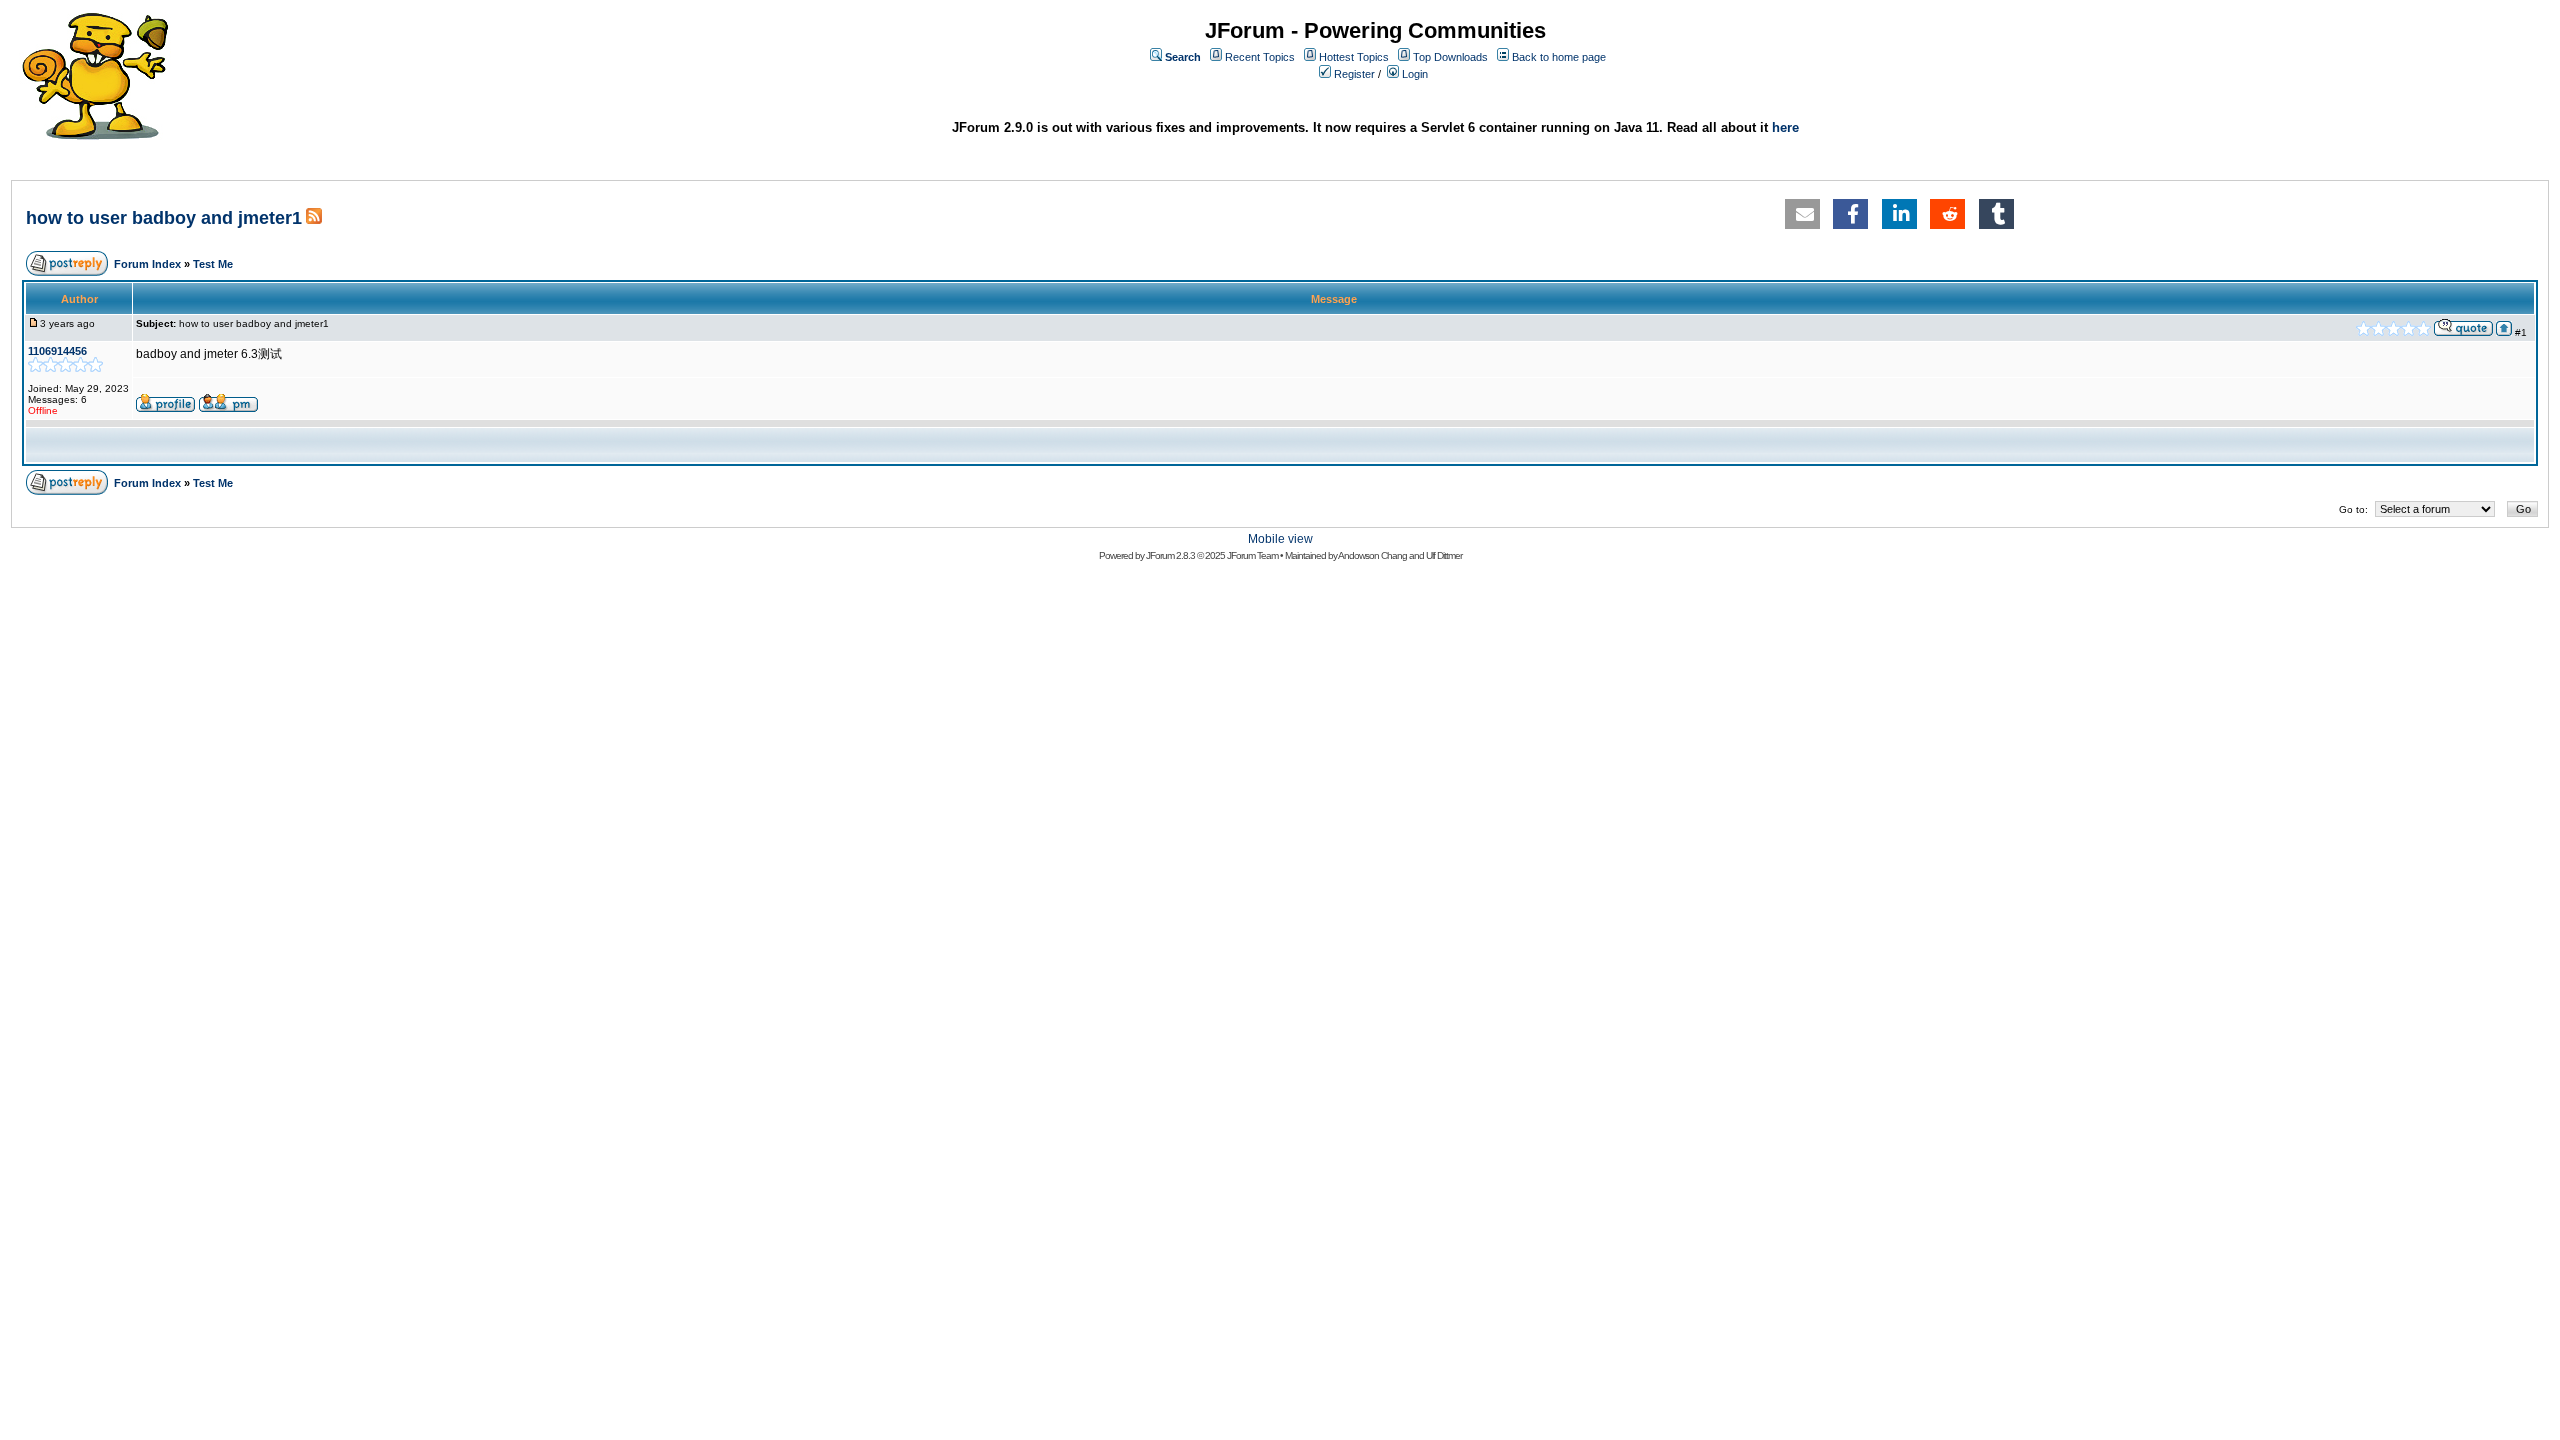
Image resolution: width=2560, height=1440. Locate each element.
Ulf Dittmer (1444, 555)
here (1785, 127)
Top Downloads (1450, 57)
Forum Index (147, 264)
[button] (1802, 214)
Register (1354, 74)
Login (1415, 74)
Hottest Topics (1354, 57)
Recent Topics (1260, 57)
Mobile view (1280, 539)
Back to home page (1559, 57)
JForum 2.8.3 (1170, 555)
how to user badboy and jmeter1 (164, 218)
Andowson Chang (1372, 555)
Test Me (213, 264)
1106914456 (57, 351)
